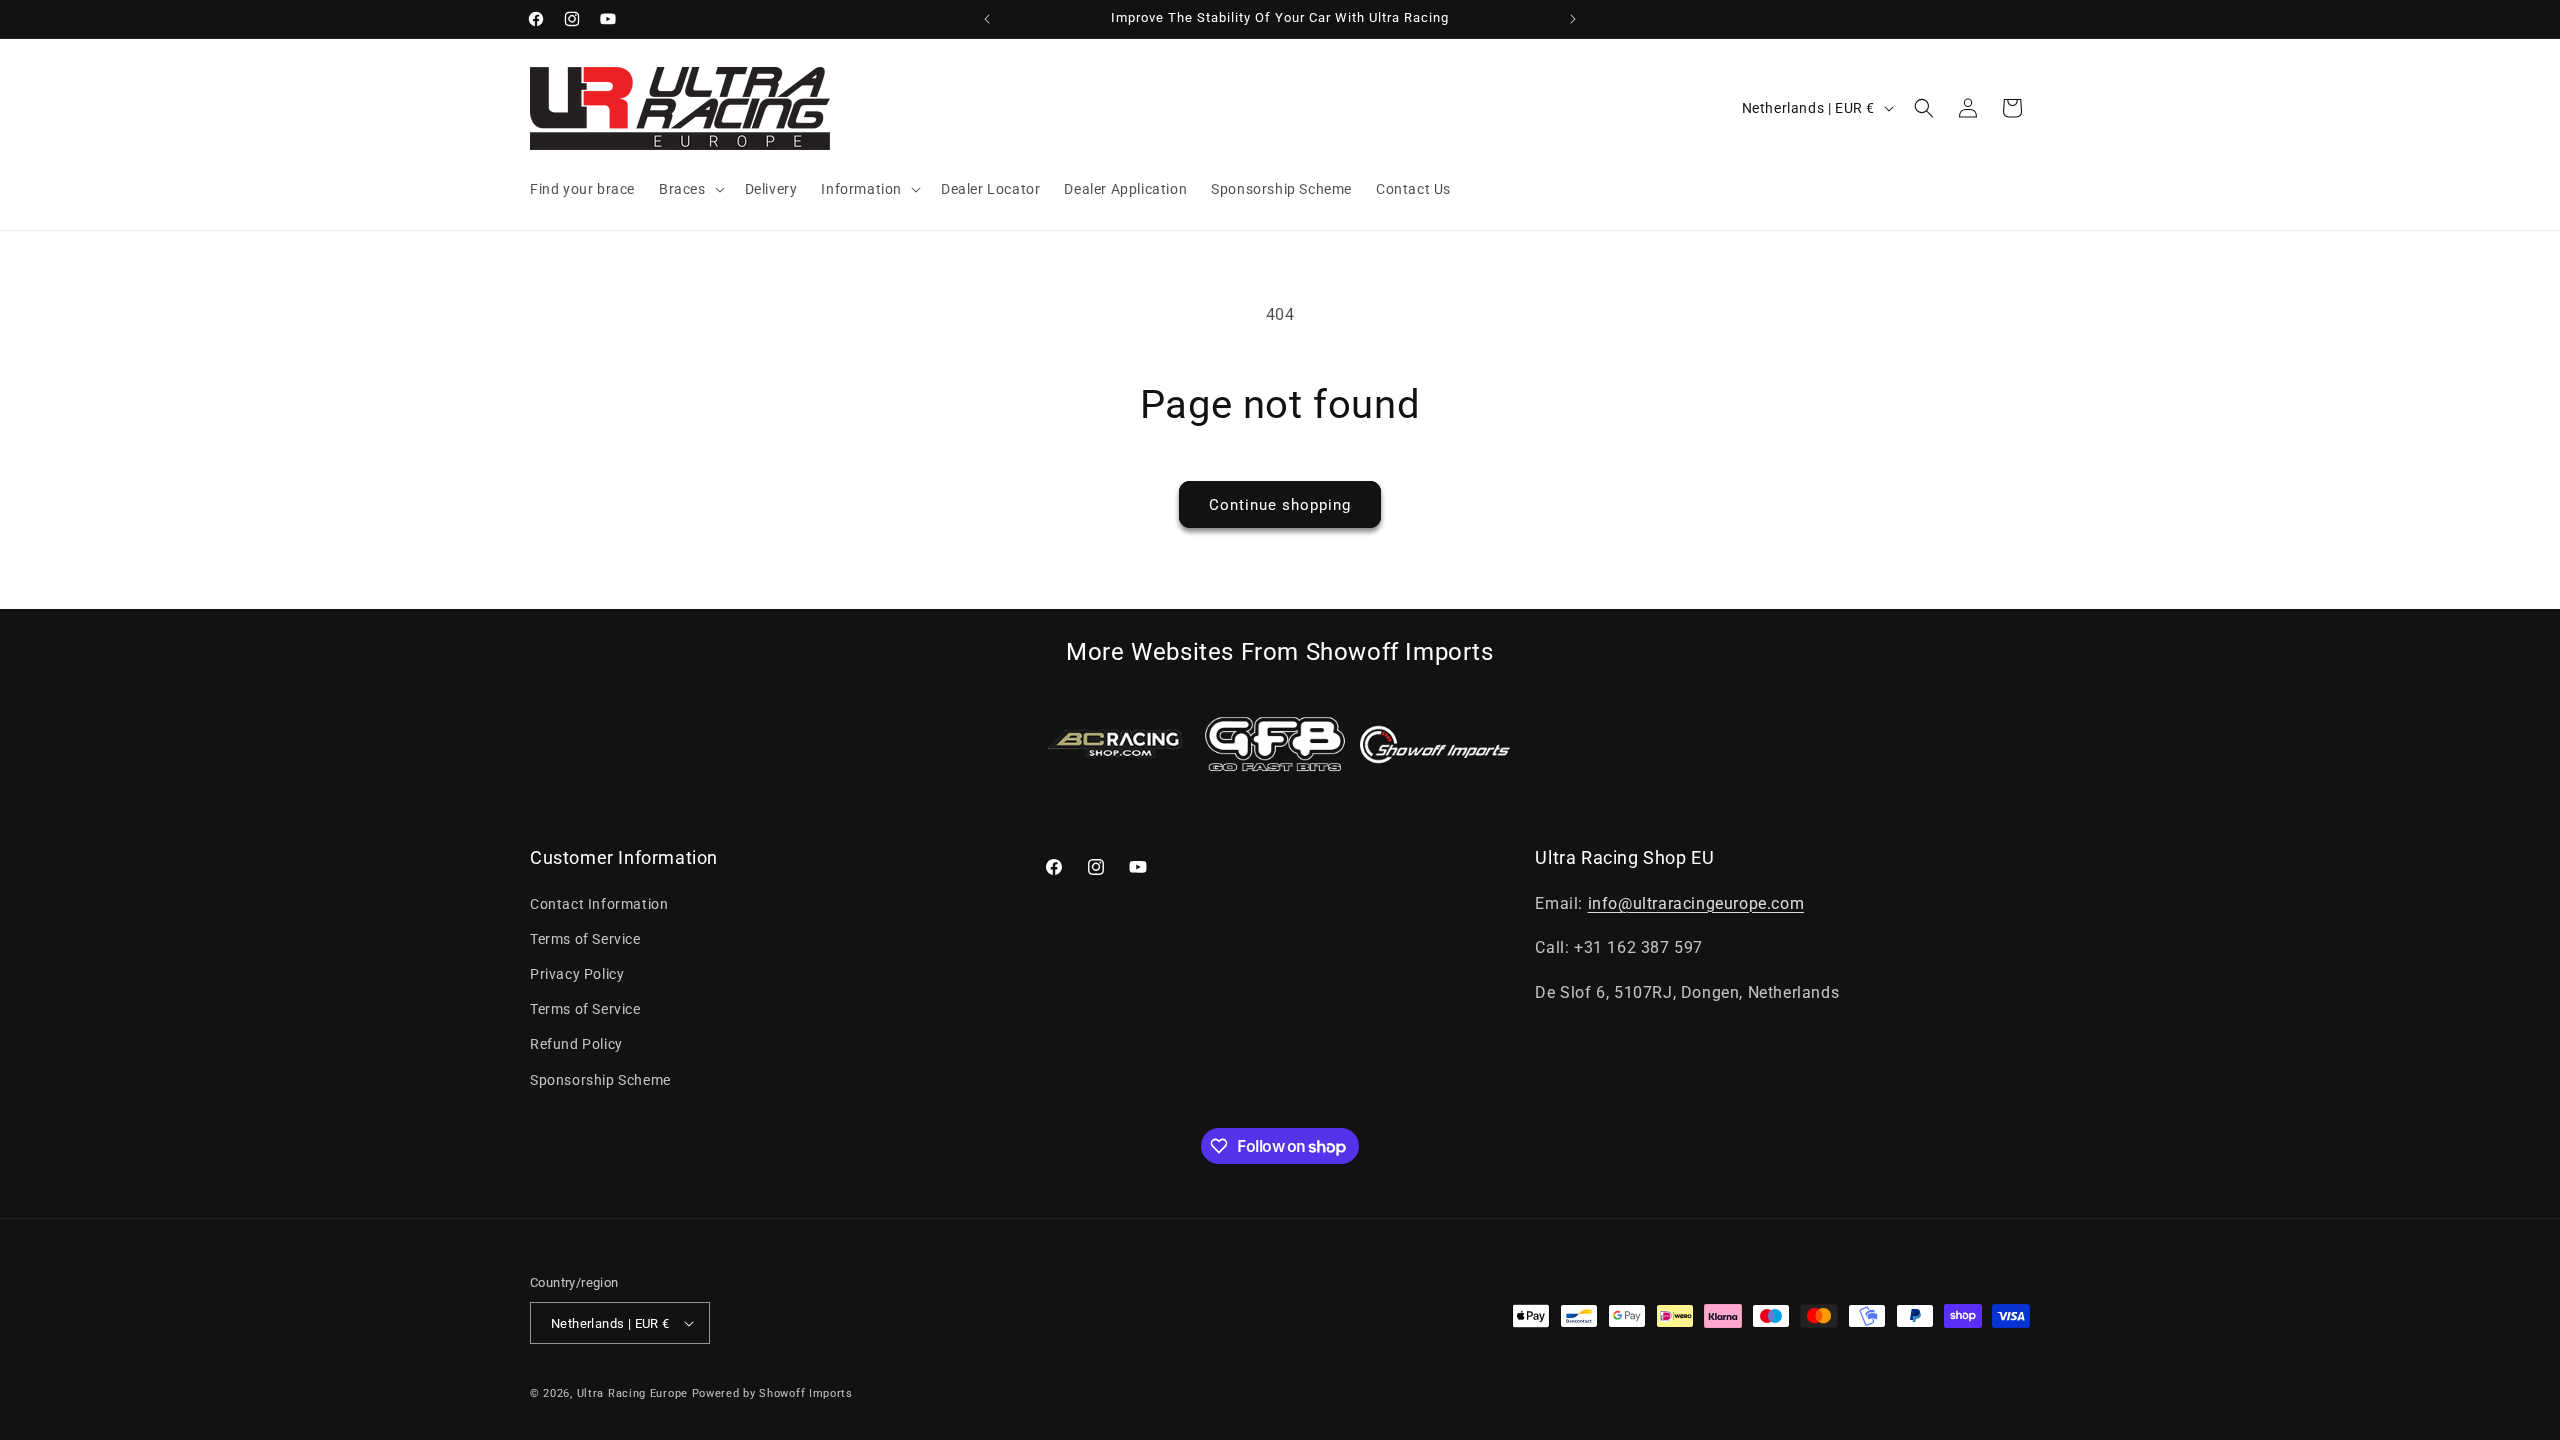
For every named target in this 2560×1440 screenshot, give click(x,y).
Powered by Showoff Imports (772, 1393)
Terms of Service (585, 939)
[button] (690, 189)
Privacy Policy (577, 974)
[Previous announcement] (987, 19)
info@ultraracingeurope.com (1696, 903)
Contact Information (599, 904)
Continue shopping (1280, 505)
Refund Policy (576, 1044)
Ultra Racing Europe (632, 1393)
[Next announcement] (1573, 19)
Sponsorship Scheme (600, 1080)
